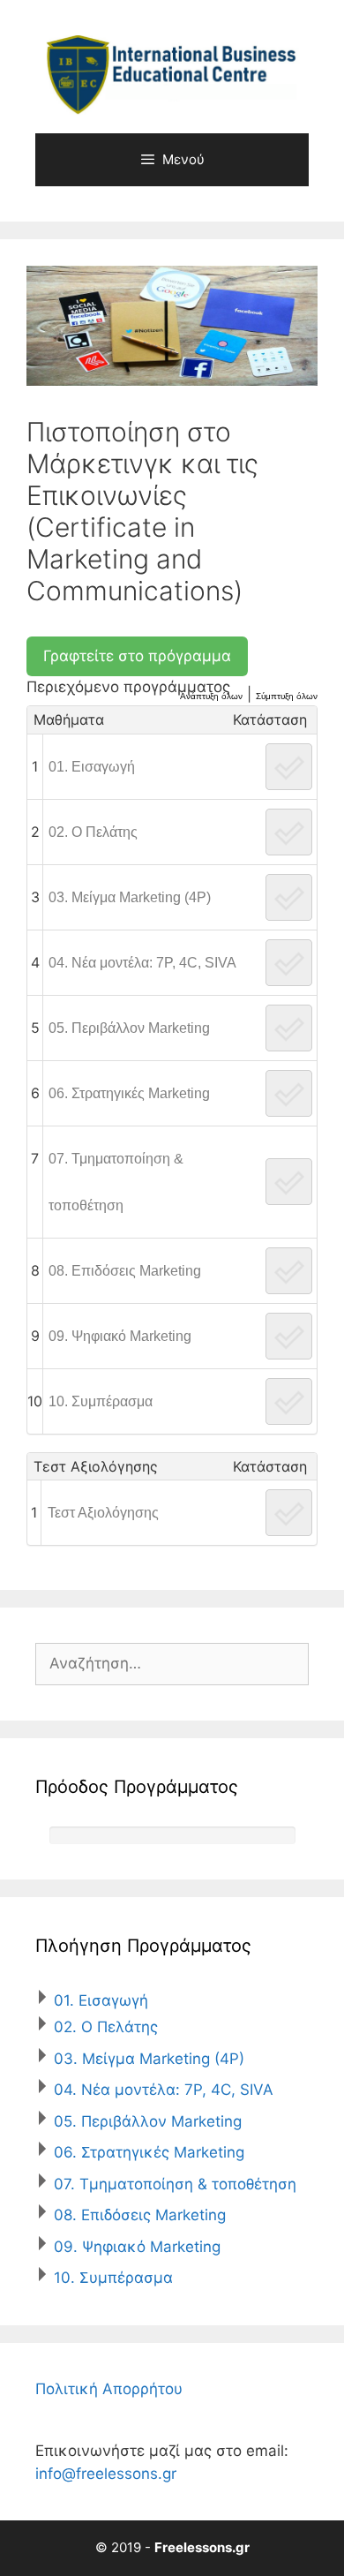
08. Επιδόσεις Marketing (125, 1271)
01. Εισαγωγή (92, 767)
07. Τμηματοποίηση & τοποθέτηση (116, 1182)
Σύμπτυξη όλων (287, 696)
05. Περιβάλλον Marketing (129, 1028)
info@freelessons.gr (106, 2474)
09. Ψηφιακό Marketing (120, 1336)
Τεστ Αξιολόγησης (103, 1513)
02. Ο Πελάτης (93, 832)
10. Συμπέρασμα (101, 1401)
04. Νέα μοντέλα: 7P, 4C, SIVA (142, 963)
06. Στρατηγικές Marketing (129, 1093)
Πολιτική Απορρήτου (109, 2389)
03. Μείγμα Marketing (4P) (130, 897)
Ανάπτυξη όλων (211, 696)
